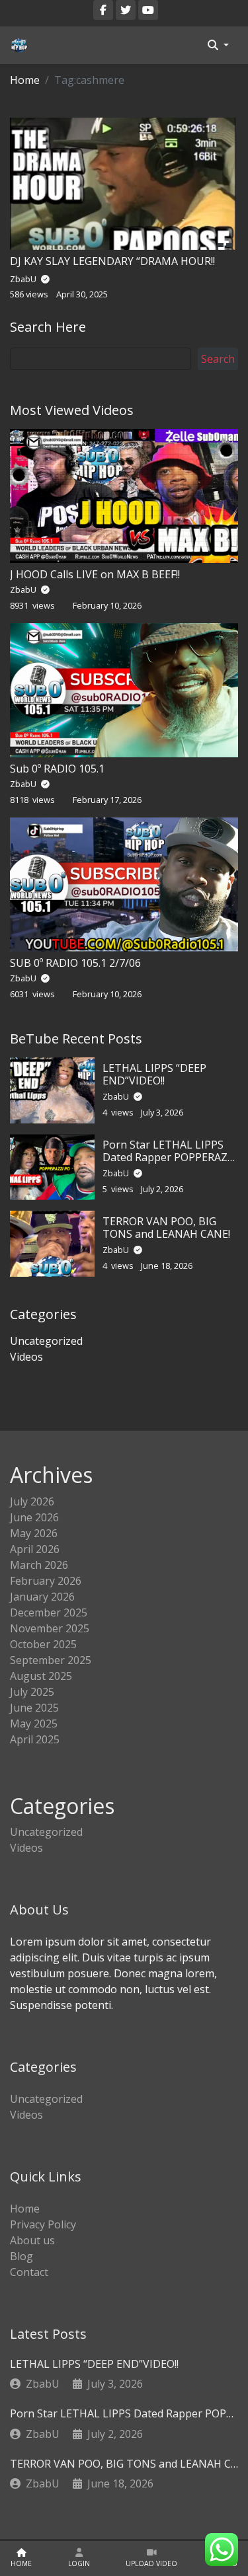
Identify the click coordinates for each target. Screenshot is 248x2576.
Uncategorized (46, 1341)
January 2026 (42, 1597)
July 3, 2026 (115, 2384)
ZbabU (24, 589)
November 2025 (50, 1628)
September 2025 (51, 1660)
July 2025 (32, 1692)
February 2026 (46, 1581)
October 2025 (43, 1644)
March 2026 (39, 1565)
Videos (26, 1357)
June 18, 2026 (120, 2483)
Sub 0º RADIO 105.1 (57, 769)
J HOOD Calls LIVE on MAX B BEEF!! (95, 574)
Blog (21, 2256)
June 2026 (34, 1517)
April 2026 (35, 1549)
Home (25, 80)
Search (218, 359)
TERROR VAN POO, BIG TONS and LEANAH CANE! (166, 1228)
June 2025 (34, 1708)
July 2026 (32, 1501)
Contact (29, 2272)
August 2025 (41, 1676)
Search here (48, 327)
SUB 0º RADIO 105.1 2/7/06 (75, 963)
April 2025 (35, 1739)
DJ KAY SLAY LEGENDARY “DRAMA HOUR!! (112, 261)
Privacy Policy (43, 2224)
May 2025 (34, 1724)
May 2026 (34, 1533)
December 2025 (49, 1612)
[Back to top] (39, 2498)
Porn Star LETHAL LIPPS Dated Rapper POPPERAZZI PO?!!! (170, 1157)
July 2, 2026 (115, 2434)
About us (32, 2240)
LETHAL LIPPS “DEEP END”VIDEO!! (154, 1074)
